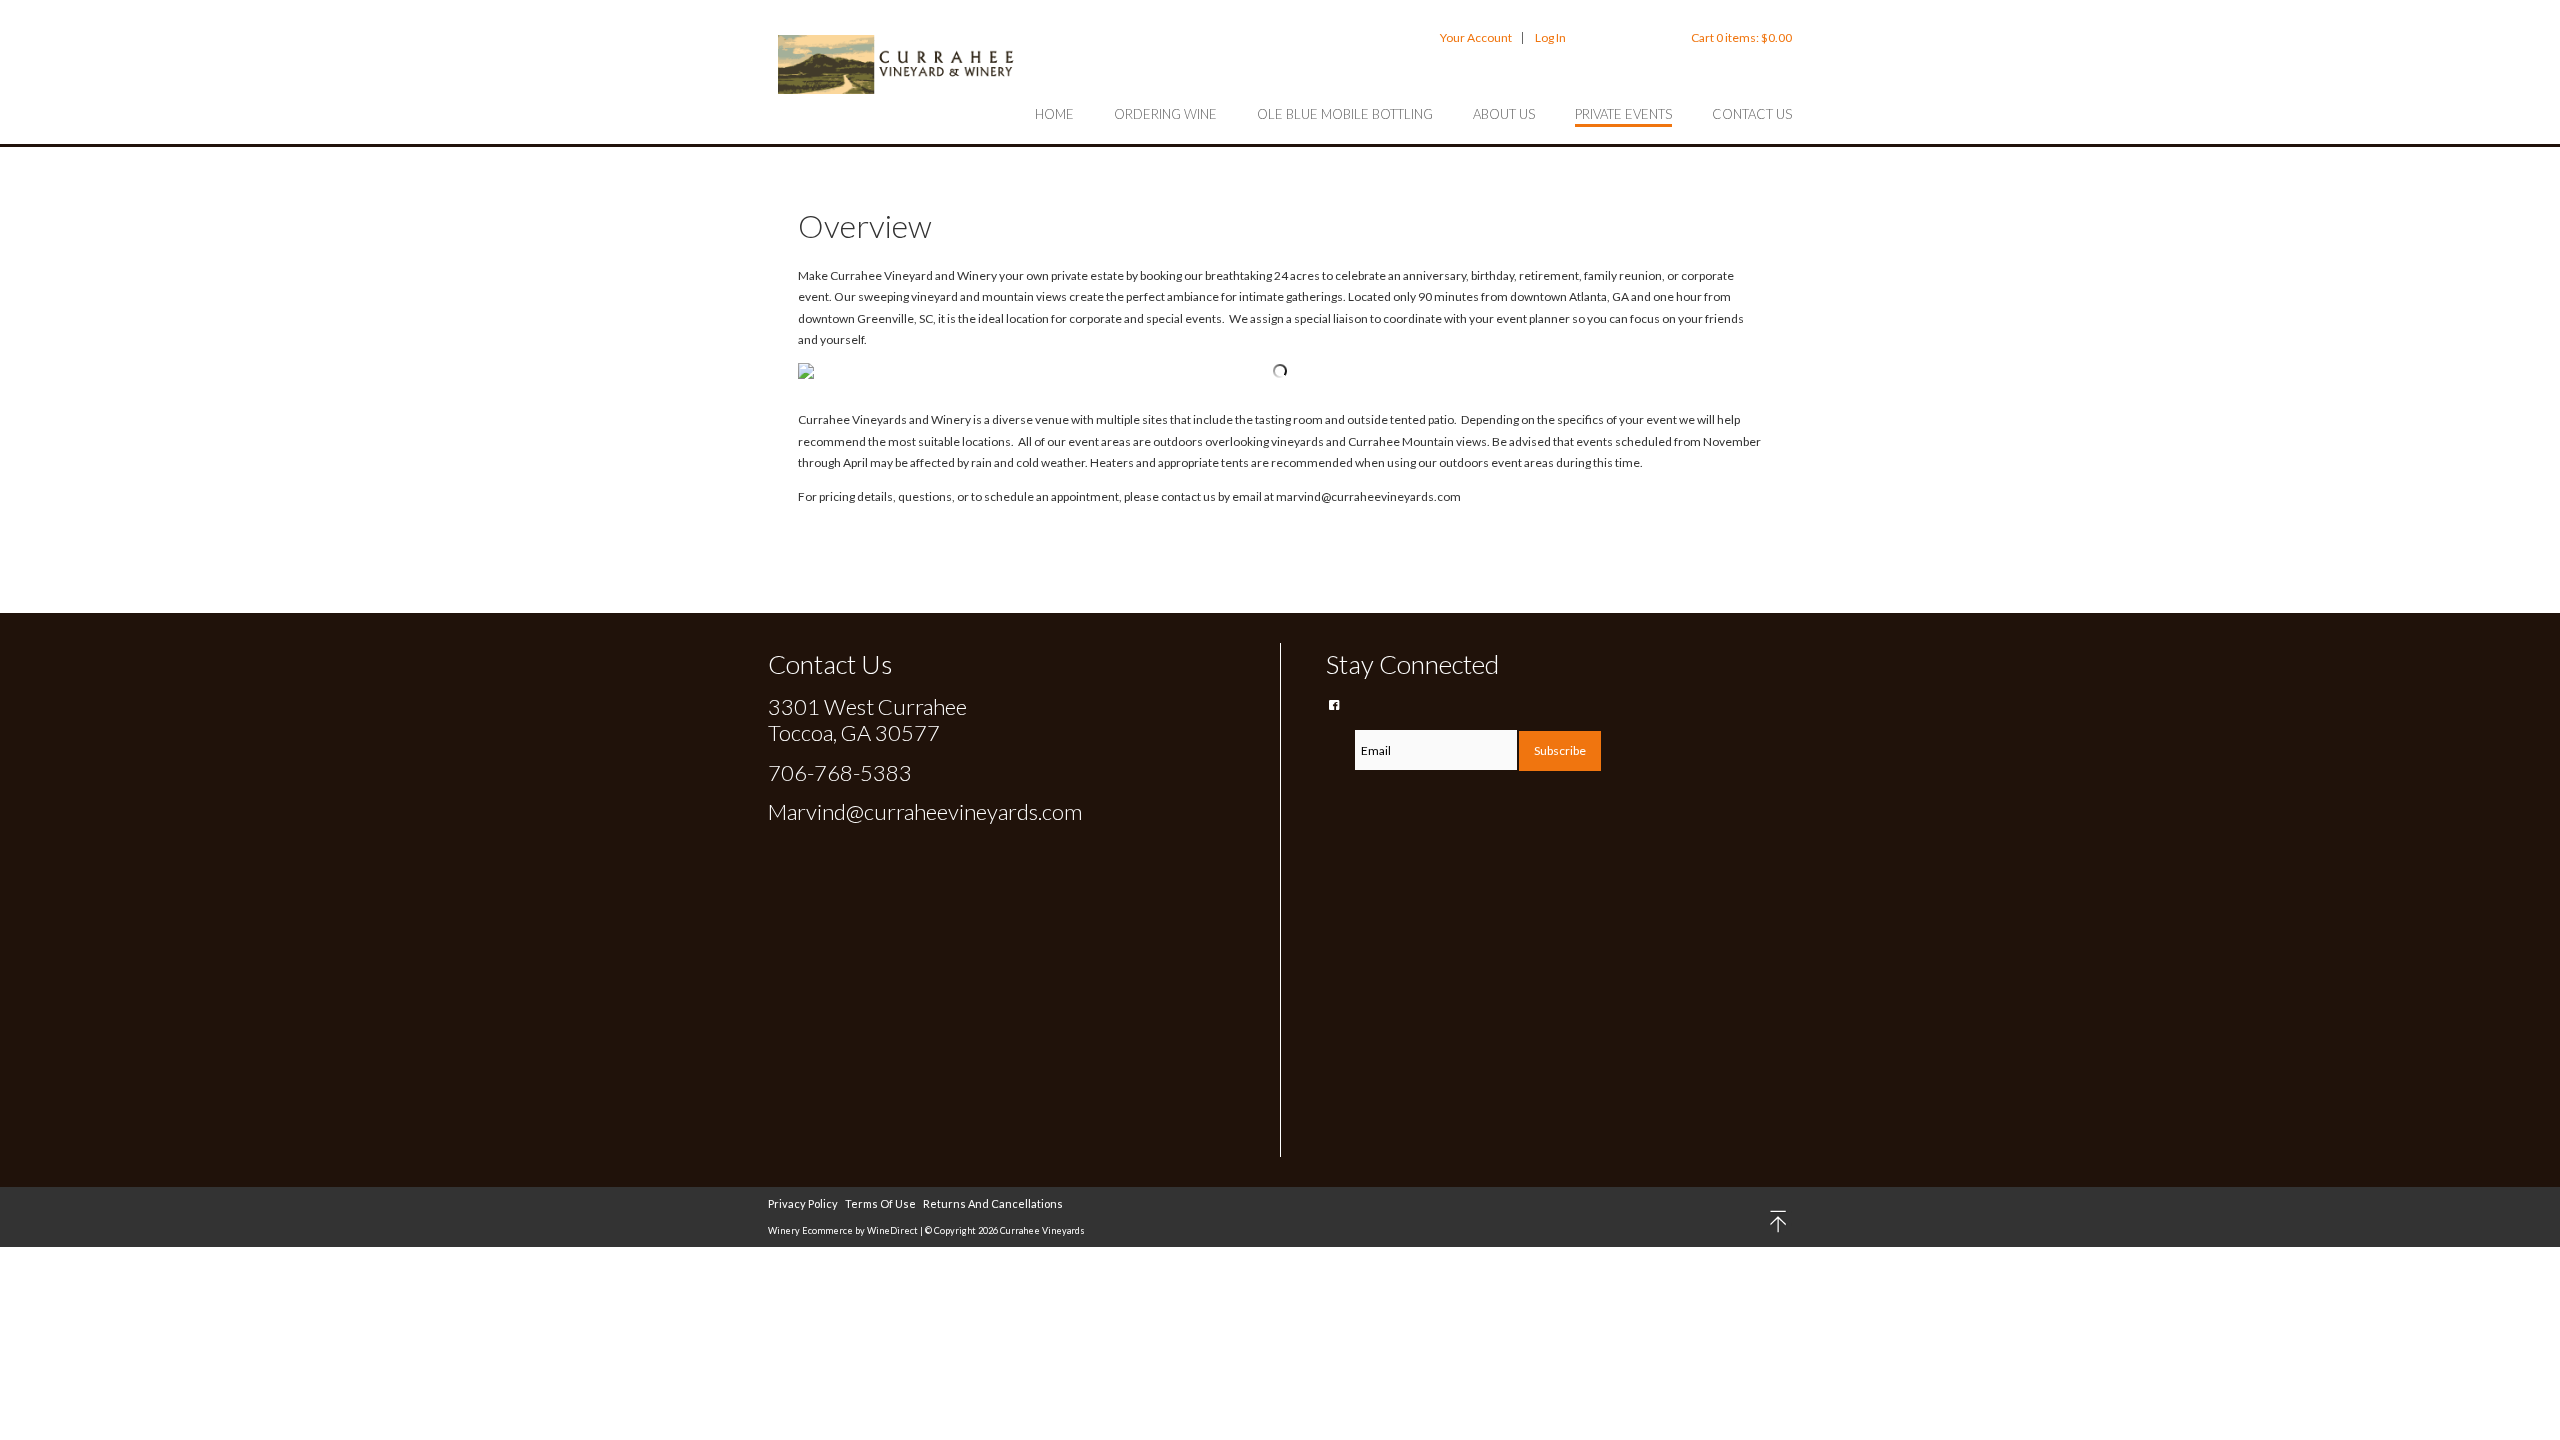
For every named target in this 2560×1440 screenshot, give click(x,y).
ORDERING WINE (1165, 114)
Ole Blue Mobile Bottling (1345, 114)
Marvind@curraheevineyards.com (925, 811)
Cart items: (1741, 37)
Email (1339, 728)
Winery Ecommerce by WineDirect (843, 1230)
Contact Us (1752, 114)
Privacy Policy (803, 1203)
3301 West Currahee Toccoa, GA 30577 (867, 719)
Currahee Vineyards (898, 64)
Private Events (1623, 114)
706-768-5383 (840, 772)
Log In (1550, 37)
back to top (1779, 1221)
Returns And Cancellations (993, 1203)
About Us (1504, 114)
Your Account (1476, 37)
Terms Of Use (880, 1203)
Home (1054, 114)
